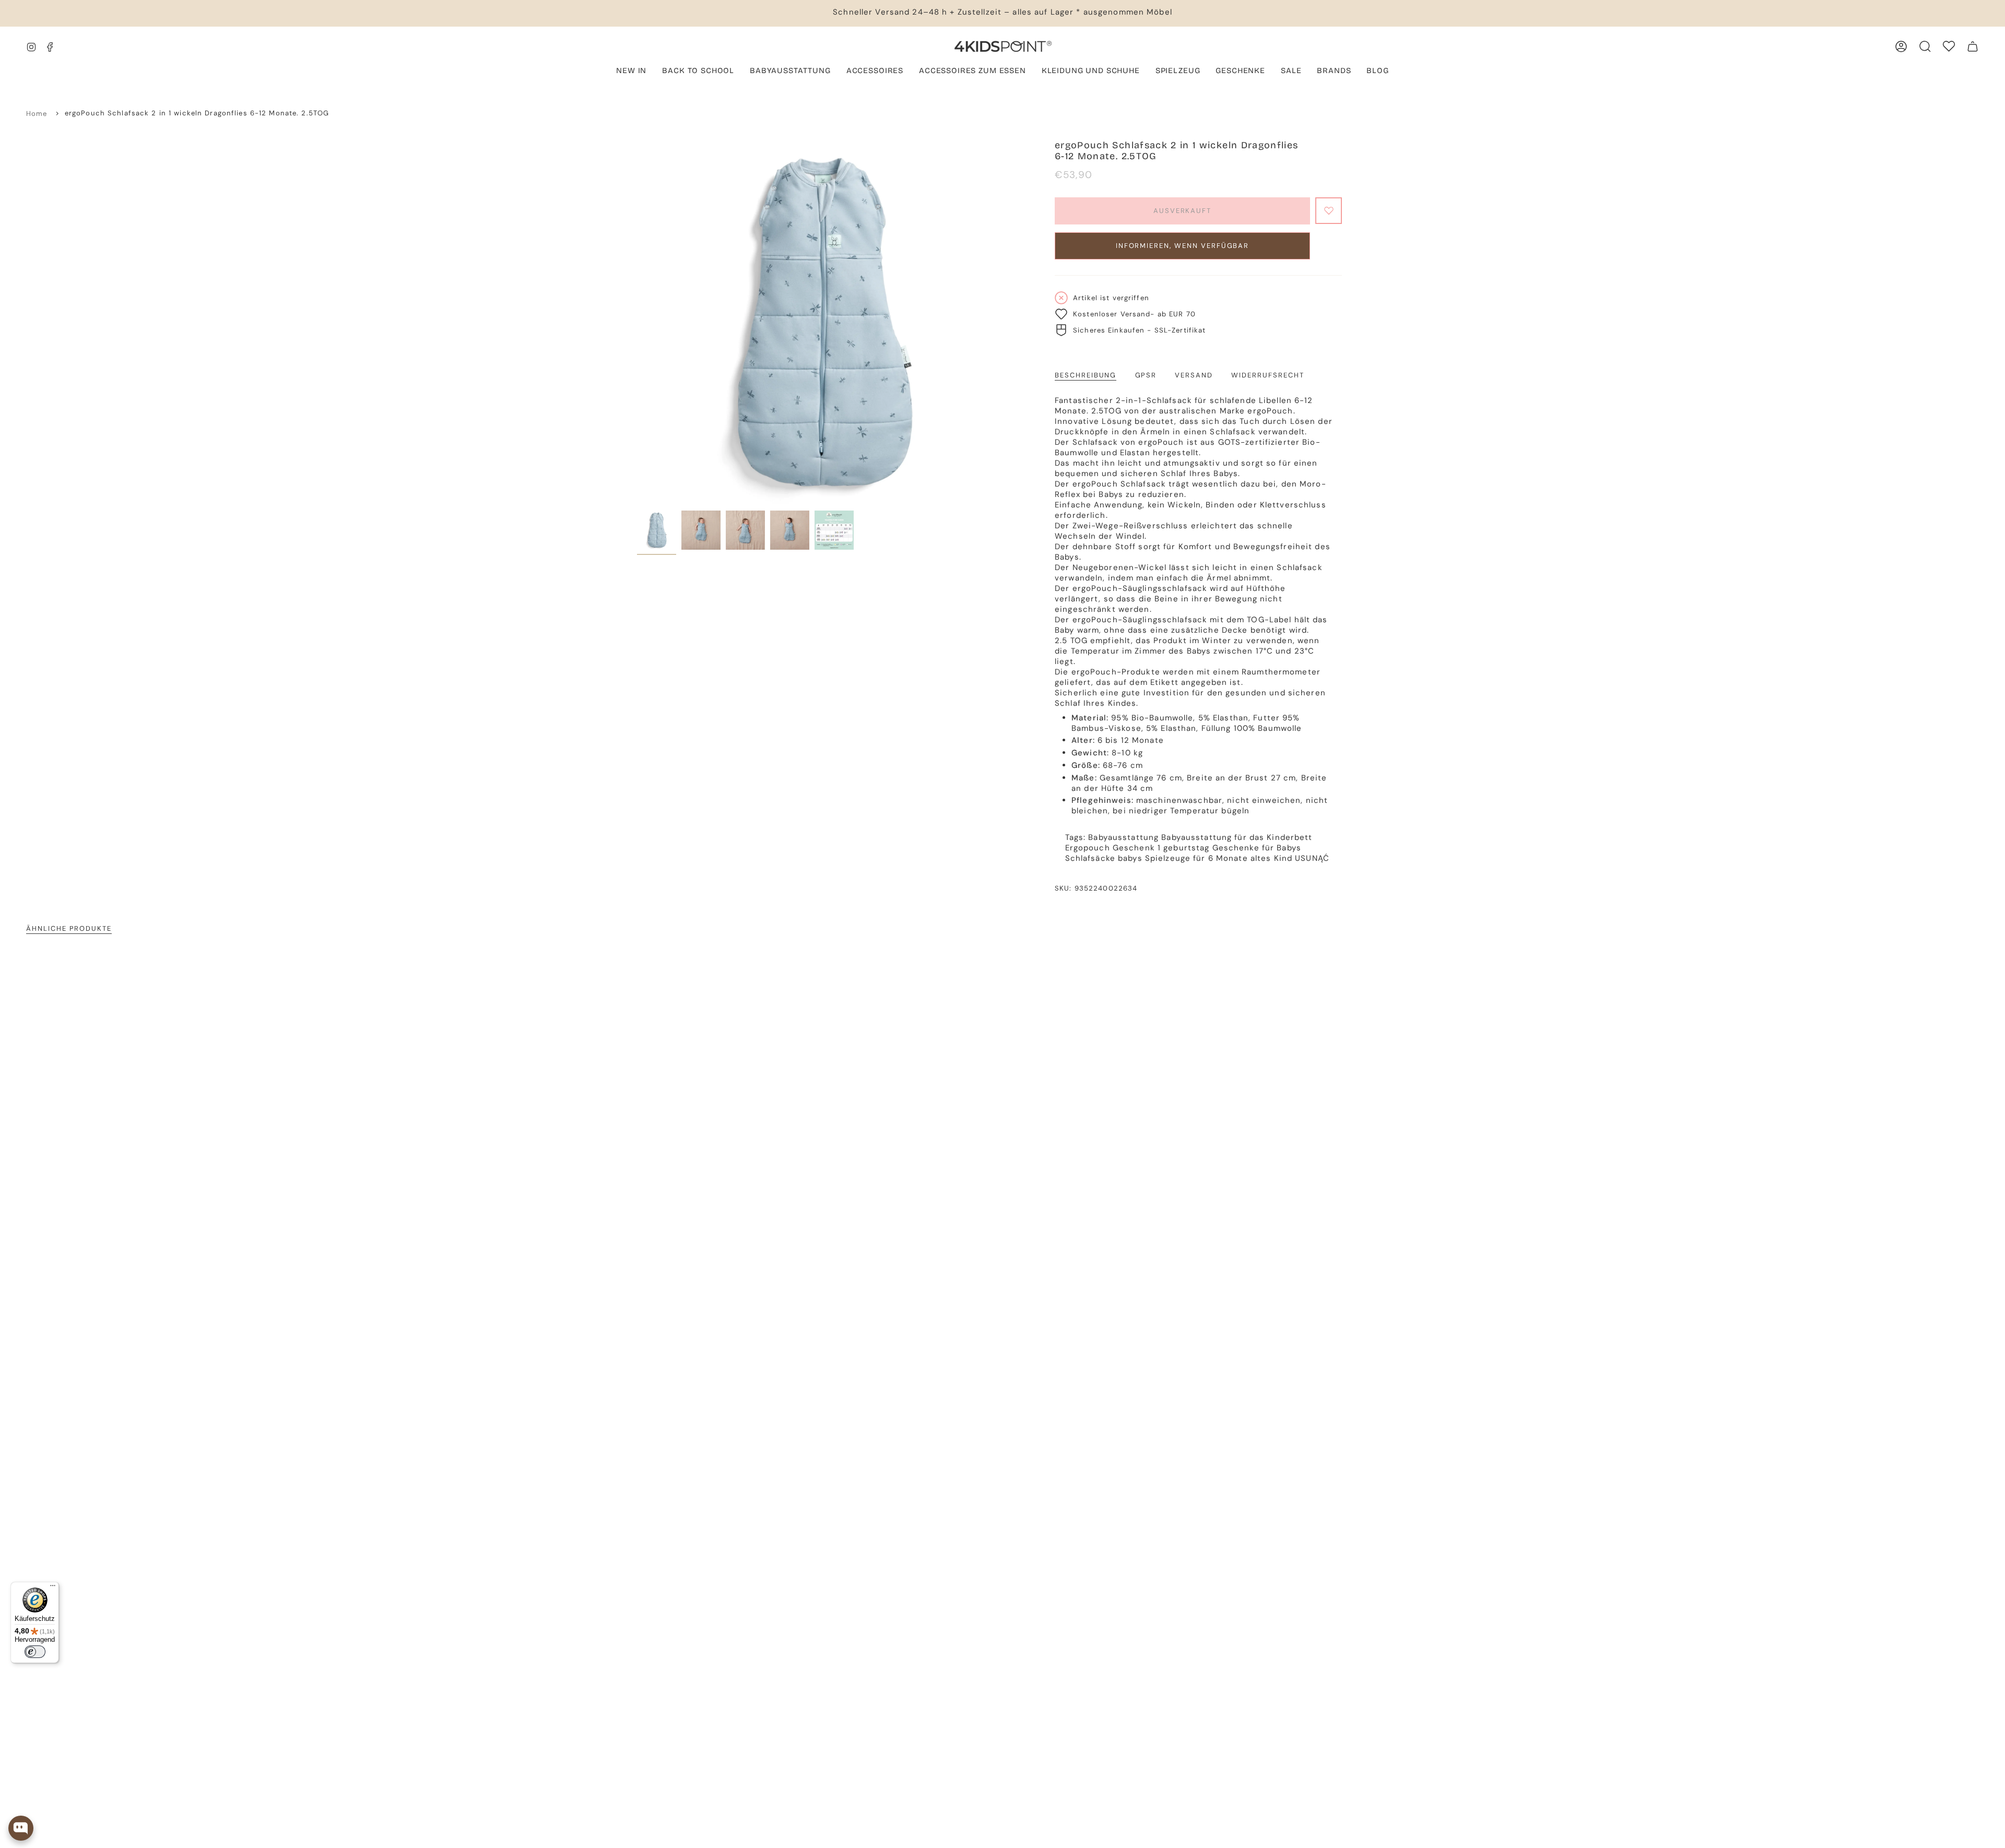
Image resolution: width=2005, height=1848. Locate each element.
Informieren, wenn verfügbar (1183, 246)
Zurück (637, 323)
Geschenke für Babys (1257, 848)
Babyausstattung (1123, 837)
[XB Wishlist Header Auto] (1949, 46)
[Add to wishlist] (1329, 211)
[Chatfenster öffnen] (21, 1828)
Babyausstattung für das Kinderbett (1237, 837)
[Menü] (53, 1588)
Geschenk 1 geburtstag (1161, 848)
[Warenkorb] (1973, 46)
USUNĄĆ (1312, 858)
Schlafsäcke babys (1104, 858)
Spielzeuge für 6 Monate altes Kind (1219, 858)
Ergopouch (1088, 848)
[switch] (35, 1652)
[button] (790, 72)
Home (37, 114)
